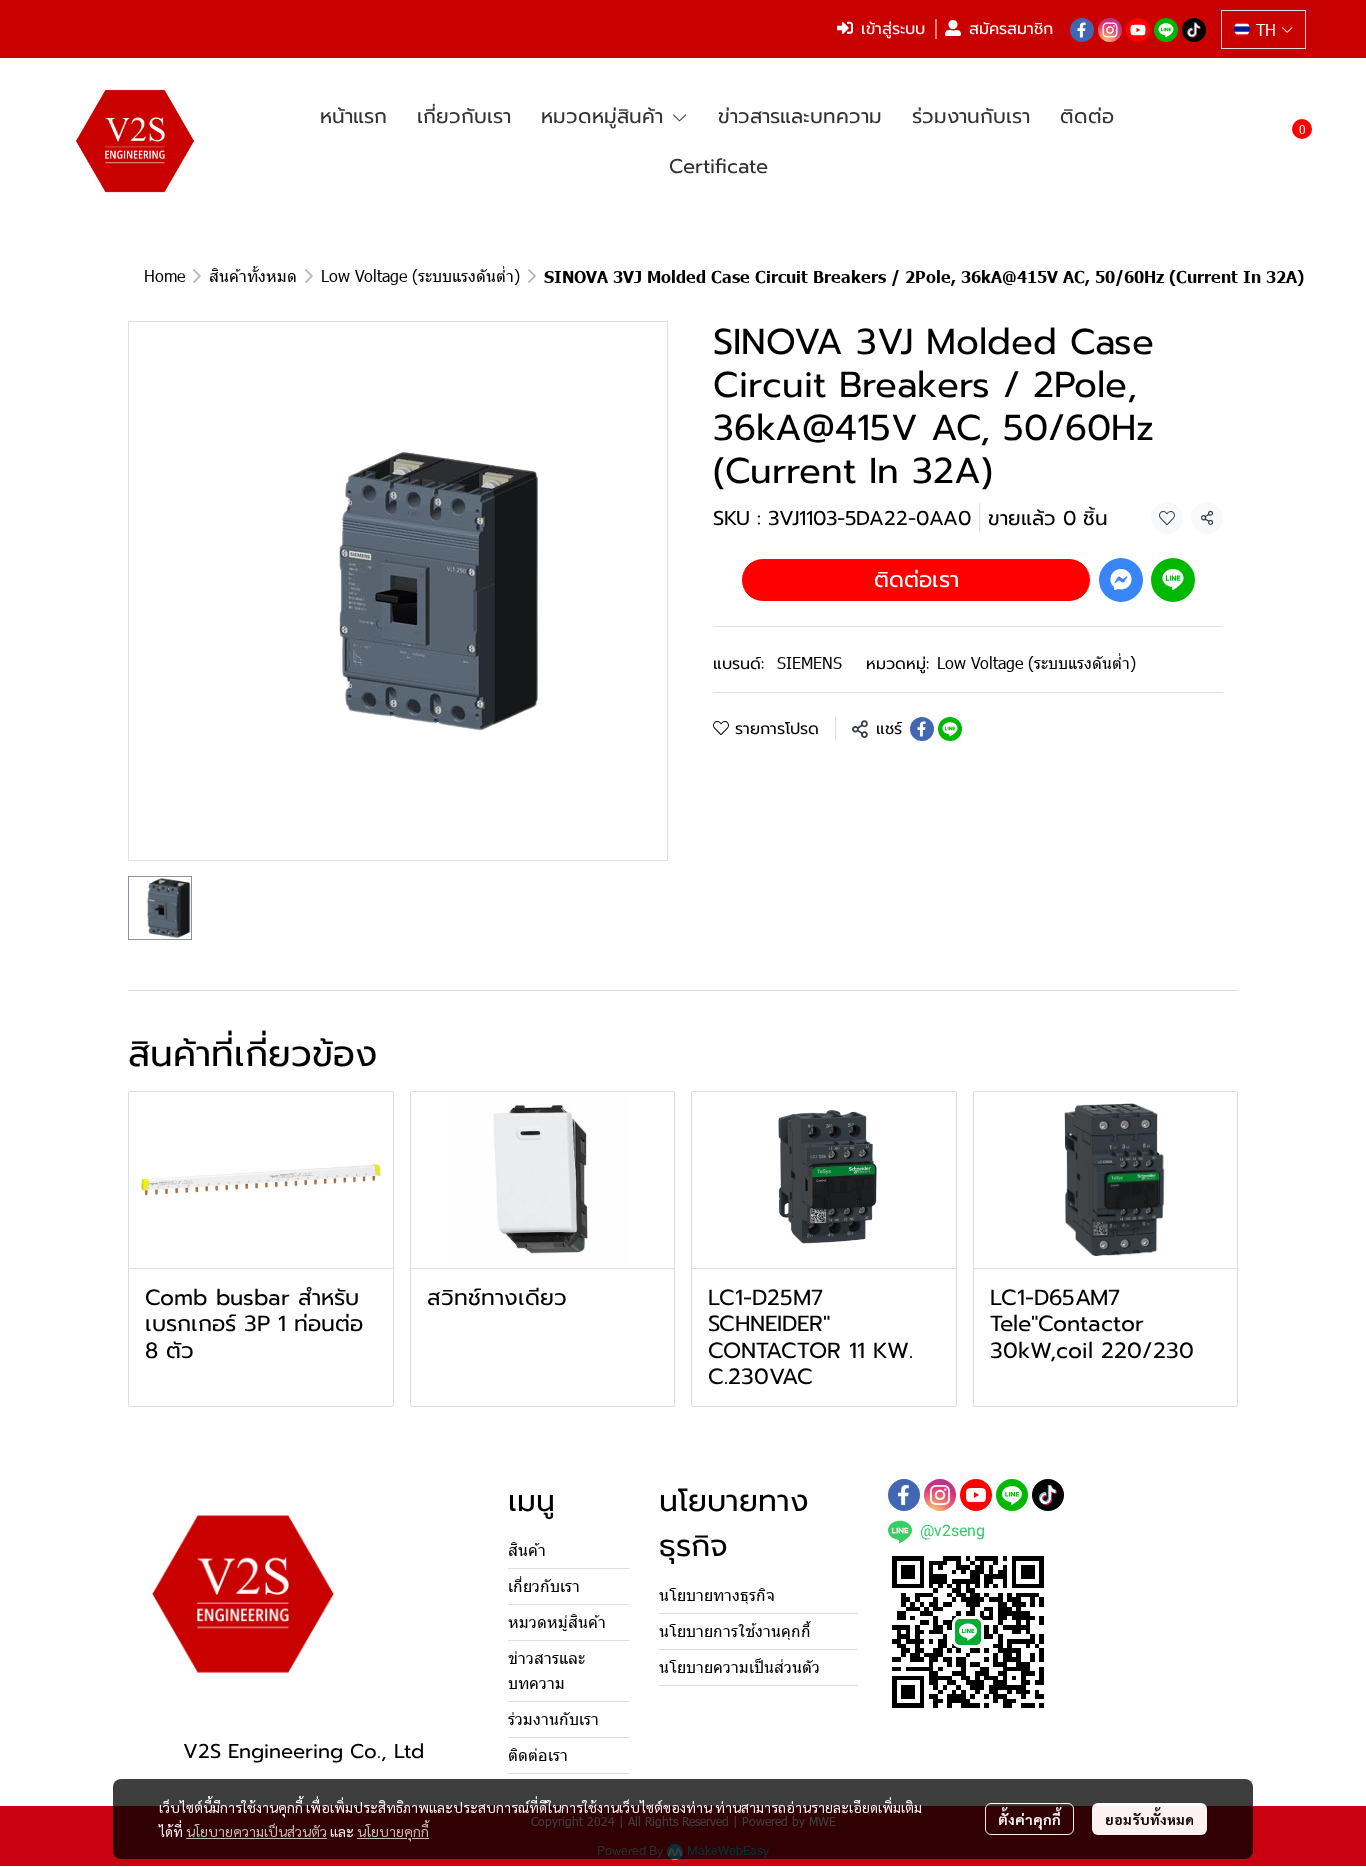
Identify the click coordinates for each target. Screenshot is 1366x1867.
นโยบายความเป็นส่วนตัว (256, 1831)
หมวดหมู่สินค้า (557, 1622)
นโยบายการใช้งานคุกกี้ (735, 1631)
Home (164, 275)
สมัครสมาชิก (1011, 29)
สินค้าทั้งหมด (253, 275)
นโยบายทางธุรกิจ (717, 1595)
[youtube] (1138, 29)
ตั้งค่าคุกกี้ (1029, 1819)
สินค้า (527, 1550)
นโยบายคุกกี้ (393, 1831)
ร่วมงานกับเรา (553, 1719)
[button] (1263, 29)
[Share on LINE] (950, 729)
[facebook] (1082, 29)
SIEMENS (809, 662)
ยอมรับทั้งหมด (1149, 1819)
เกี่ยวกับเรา (544, 1586)
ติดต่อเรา (916, 579)
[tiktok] (1194, 29)
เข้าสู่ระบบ (893, 29)
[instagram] (1110, 29)
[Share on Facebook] (922, 729)
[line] (1166, 29)
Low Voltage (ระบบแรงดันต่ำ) (420, 275)
